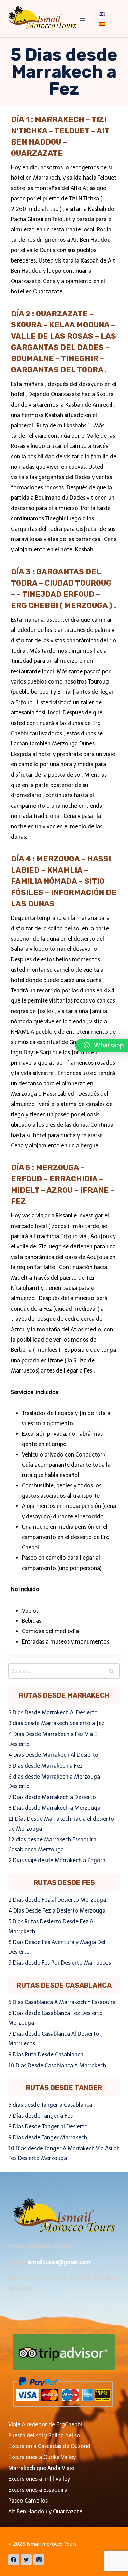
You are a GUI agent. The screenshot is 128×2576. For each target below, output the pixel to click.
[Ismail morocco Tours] (42, 19)
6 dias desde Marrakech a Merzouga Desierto (54, 1782)
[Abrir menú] (83, 19)
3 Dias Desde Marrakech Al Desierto (53, 1712)
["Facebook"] (14, 2560)
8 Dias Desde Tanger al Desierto (48, 2127)
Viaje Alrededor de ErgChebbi (45, 2425)
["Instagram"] (39, 2560)
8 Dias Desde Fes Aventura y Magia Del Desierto (57, 1947)
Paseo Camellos (28, 2501)
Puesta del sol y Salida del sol (45, 2435)
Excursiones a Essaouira (38, 2490)
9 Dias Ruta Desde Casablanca (46, 2055)
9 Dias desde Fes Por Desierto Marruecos (60, 1963)
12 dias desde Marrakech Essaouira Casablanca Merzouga (52, 1845)
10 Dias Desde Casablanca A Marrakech (57, 2065)
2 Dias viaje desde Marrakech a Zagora (57, 1860)
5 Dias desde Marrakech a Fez (45, 1766)
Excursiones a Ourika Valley (42, 2457)
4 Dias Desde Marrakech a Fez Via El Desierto (53, 1739)
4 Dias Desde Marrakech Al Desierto (53, 1755)
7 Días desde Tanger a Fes (40, 2116)
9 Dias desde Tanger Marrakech (48, 2137)
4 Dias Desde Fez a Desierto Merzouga (57, 1911)
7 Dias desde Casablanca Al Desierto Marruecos (54, 2039)
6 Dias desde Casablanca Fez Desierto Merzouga (55, 2018)
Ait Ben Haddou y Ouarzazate (45, 2512)
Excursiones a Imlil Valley (39, 2479)
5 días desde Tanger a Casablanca (50, 2105)
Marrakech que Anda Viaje (41, 2468)
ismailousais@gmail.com (59, 2262)
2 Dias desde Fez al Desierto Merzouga (57, 1900)
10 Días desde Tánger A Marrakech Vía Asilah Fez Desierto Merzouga (64, 2153)
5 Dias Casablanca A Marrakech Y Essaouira (62, 2002)
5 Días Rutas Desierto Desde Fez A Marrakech (51, 1926)
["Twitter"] (26, 2560)
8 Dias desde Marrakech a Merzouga (54, 1808)
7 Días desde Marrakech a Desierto (52, 1797)
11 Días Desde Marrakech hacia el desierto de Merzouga (61, 1824)
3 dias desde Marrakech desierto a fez (56, 1723)
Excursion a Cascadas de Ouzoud (49, 2446)
